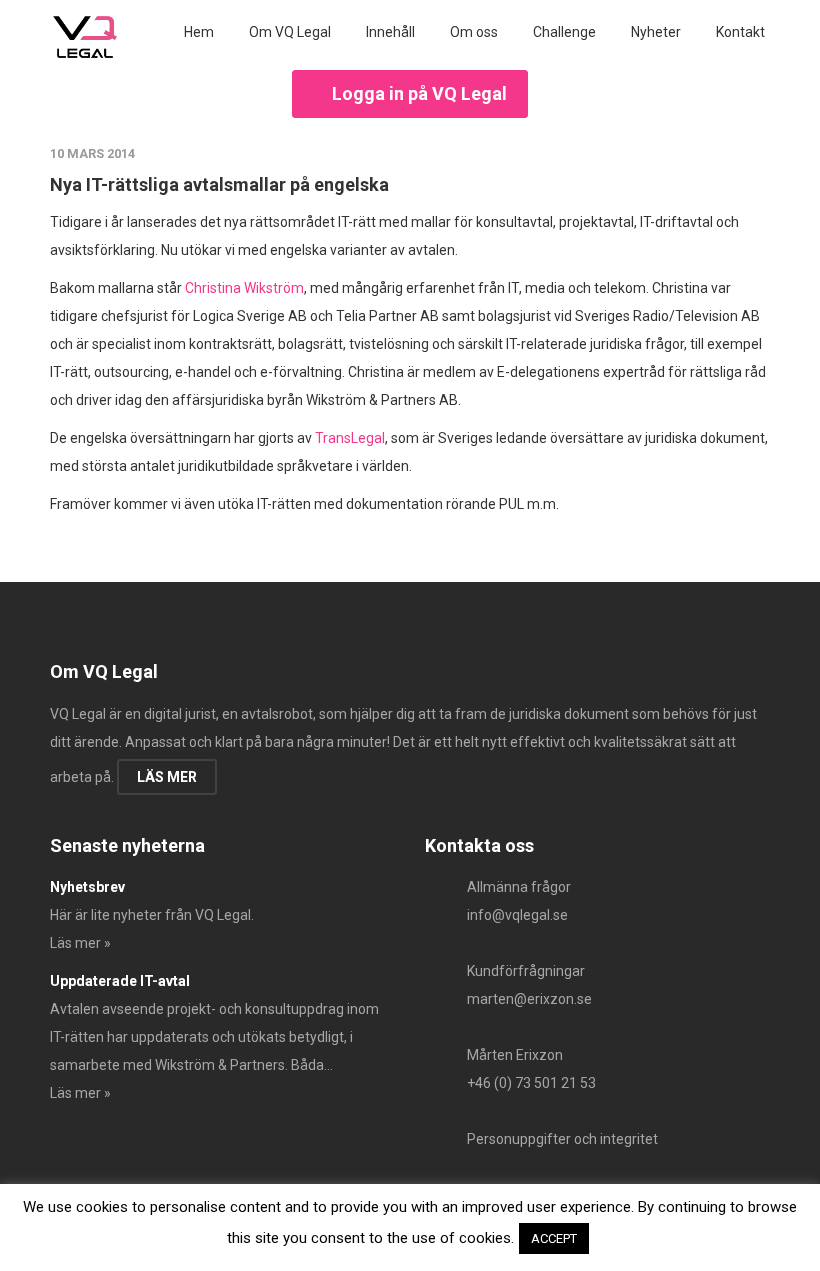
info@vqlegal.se (517, 915)
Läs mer (167, 777)
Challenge (564, 32)
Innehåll (390, 32)
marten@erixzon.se (529, 999)
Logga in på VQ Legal (419, 93)
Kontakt (740, 32)
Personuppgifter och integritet (562, 1139)
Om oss (474, 32)
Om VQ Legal (290, 32)
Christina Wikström (244, 288)
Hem (199, 32)
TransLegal (350, 438)
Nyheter (656, 32)
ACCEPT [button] (554, 1238)
